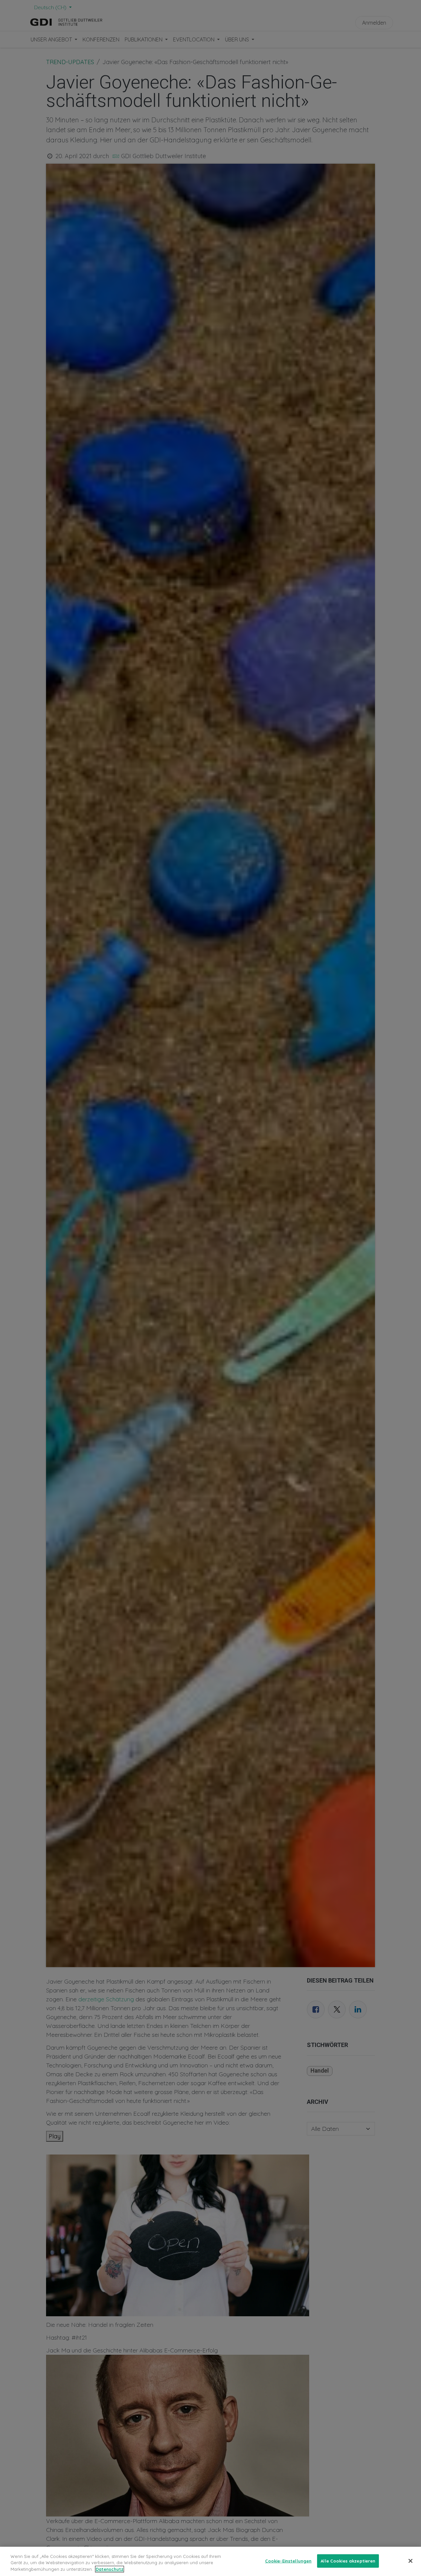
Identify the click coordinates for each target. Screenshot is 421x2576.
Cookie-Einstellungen (288, 2561)
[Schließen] (410, 2561)
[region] (210, 2561)
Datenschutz (110, 2569)
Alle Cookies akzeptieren (348, 2561)
